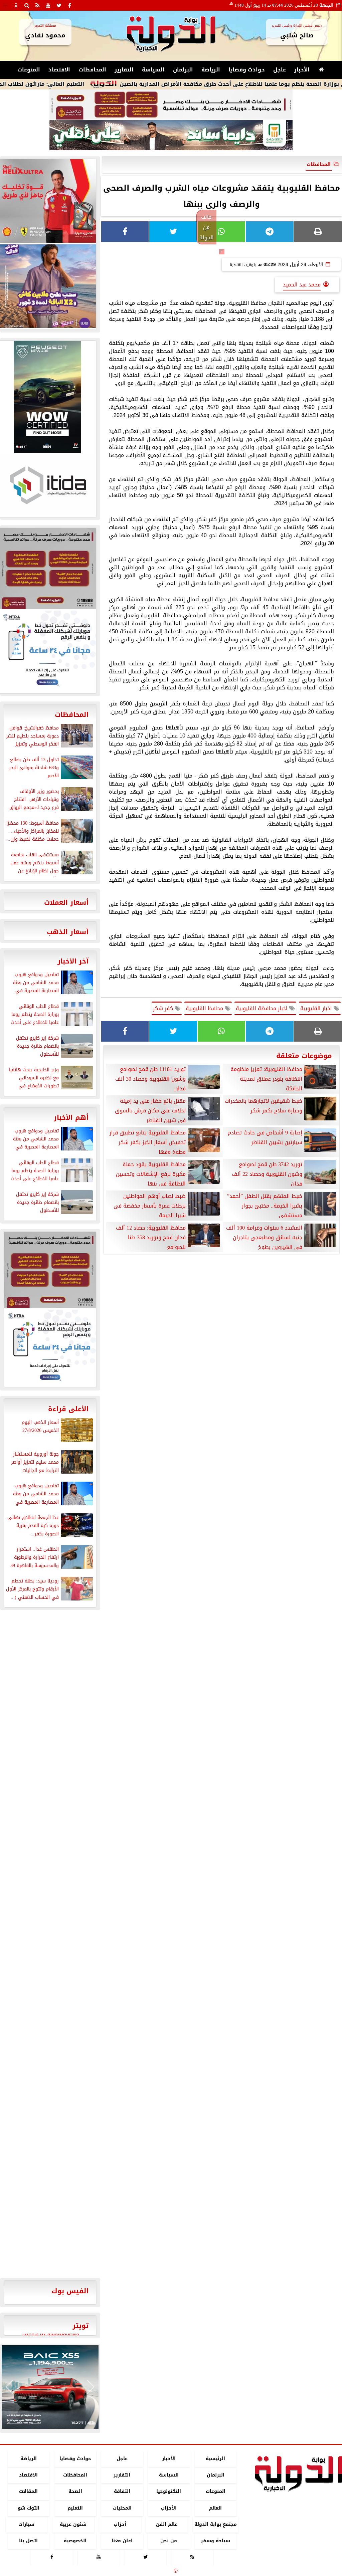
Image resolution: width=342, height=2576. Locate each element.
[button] (10, 2387)
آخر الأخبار (73, 961)
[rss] (37, 5)
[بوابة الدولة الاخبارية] (50, 2387)
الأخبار (302, 70)
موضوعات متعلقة (304, 1056)
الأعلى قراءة (68, 1409)
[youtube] (48, 5)
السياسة (153, 70)
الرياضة (211, 70)
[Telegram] (270, 232)
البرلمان (183, 70)
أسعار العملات (66, 902)
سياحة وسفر (215, 2541)
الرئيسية (215, 2459)
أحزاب (120, 2524)
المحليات (122, 2508)
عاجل (280, 70)
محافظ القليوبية (205, 1008)
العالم (215, 2508)
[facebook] (69, 5)
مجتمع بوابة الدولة (216, 2524)
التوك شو (29, 2508)
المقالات (28, 2492)
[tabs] (5, 5)
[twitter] (59, 5)
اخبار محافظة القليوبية (263, 1008)
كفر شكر (164, 1008)
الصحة (75, 2492)
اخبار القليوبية (317, 1008)
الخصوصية (75, 2541)
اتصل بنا (28, 2541)
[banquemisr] (171, 105)
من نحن (169, 2541)
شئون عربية (73, 2524)
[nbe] (171, 136)
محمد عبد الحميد (302, 285)
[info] (16, 5)
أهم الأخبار (71, 1117)
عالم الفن (167, 2524)
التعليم (75, 2508)
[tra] (50, 1348)
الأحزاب (169, 2508)
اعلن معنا (122, 2541)
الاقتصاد (59, 70)
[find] (27, 5)
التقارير (124, 70)
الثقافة (122, 2492)
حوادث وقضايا (247, 70)
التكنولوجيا (169, 2492)
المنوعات (29, 70)
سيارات (26, 2524)
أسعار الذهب (68, 932)
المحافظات (92, 70)
